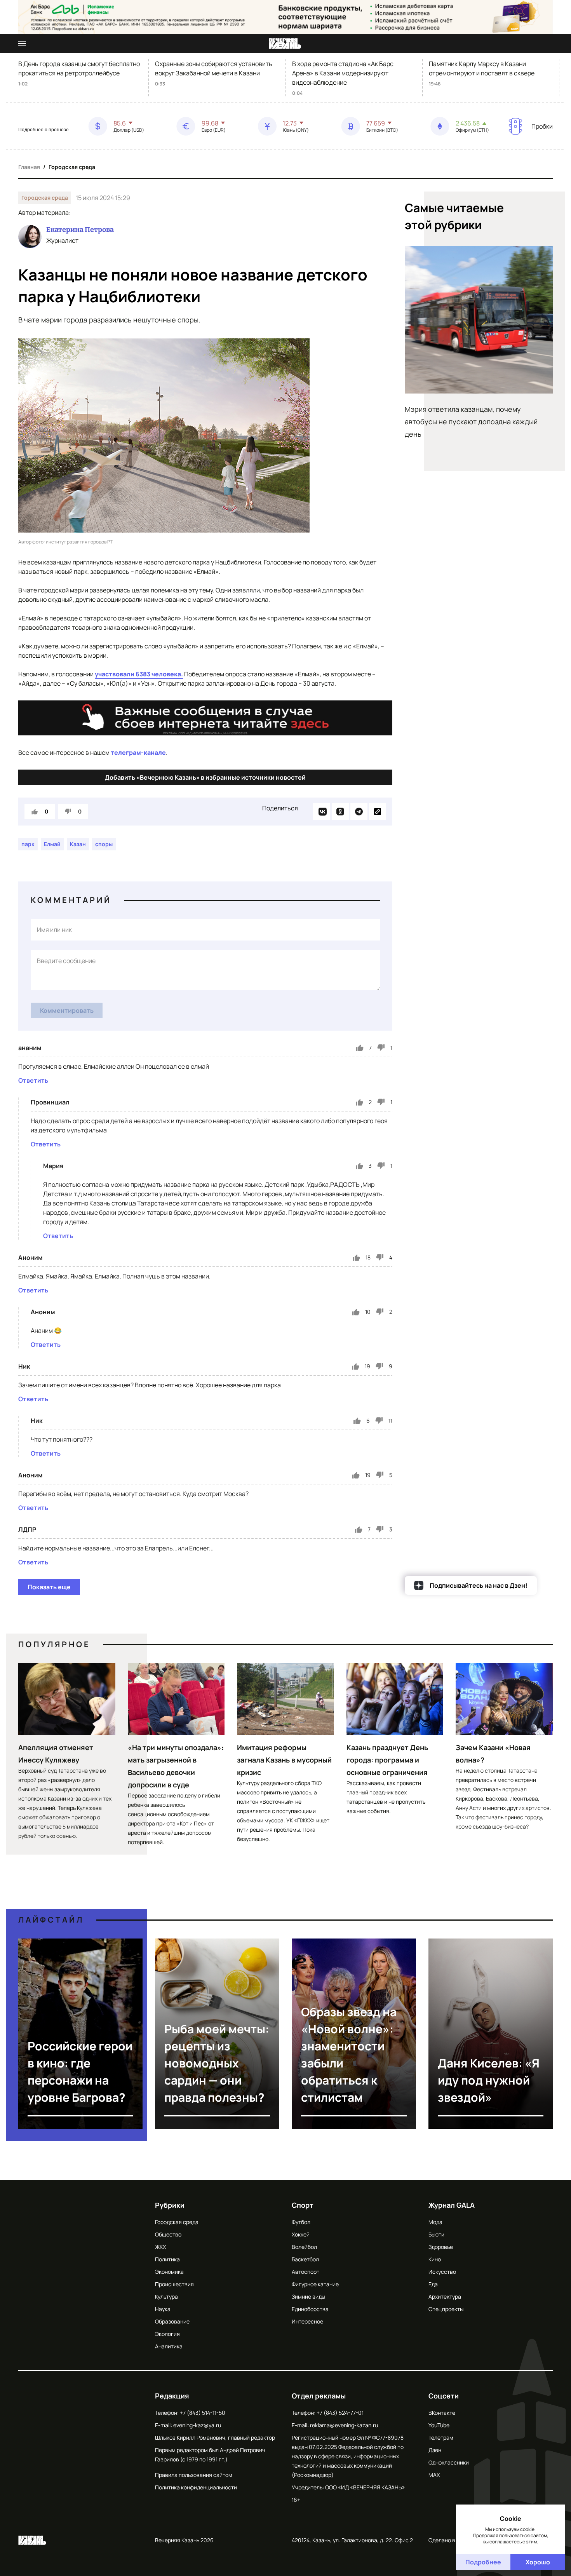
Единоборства (310, 2309)
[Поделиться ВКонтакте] (322, 812)
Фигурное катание (315, 2284)
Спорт (303, 2205)
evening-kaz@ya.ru (197, 2425)
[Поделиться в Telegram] (359, 812)
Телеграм (441, 2438)
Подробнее (483, 2562)
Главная (29, 167)
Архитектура (445, 2296)
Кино (435, 2259)
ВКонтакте (442, 2413)
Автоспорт (306, 2272)
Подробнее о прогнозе (44, 130)
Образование (172, 2321)
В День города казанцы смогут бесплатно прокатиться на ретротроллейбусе (79, 68)
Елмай (52, 844)
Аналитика (169, 2346)
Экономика (169, 2272)
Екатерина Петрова (80, 230)
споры (104, 844)
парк (28, 844)
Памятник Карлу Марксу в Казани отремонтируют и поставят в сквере (482, 68)
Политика (167, 2259)
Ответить (33, 1080)
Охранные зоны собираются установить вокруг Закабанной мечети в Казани (214, 68)
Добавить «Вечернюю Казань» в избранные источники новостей (205, 777)
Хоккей (301, 2234)
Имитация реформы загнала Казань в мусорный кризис (284, 1760)
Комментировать (67, 1010)
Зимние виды (308, 2296)
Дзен (435, 2450)
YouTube (439, 2425)
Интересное (307, 2321)
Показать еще (49, 1587)
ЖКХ (160, 2247)
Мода (435, 2222)
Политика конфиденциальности (196, 2487)
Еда (433, 2284)
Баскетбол (305, 2259)
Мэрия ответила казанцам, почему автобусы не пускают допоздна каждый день (471, 421)
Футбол (301, 2222)
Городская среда (72, 167)
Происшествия (174, 2284)
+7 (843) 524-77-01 (340, 2413)
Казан (78, 844)
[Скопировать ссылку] (378, 812)
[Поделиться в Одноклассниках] (340, 812)
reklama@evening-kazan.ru (344, 2425)
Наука (163, 2309)
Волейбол (304, 2247)
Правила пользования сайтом (194, 2475)
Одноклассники (449, 2462)
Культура (166, 2296)
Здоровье (441, 2247)
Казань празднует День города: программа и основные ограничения (387, 1760)
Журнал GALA (452, 2205)
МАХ (434, 2475)
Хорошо (538, 2562)
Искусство (442, 2272)
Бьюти (436, 2234)
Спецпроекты (446, 2309)
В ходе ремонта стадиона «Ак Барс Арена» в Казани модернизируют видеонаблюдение (343, 73)
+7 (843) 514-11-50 (203, 2413)
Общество (168, 2234)
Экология (167, 2334)
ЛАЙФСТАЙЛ (51, 1920)
